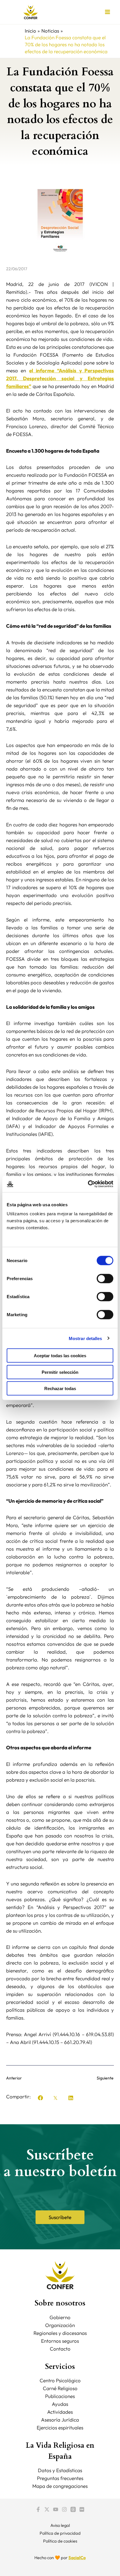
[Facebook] (38, 2509)
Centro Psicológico (60, 2380)
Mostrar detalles (85, 1338)
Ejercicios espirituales (60, 2428)
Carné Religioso (60, 2388)
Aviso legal (60, 2525)
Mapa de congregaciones (60, 2486)
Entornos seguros (60, 2341)
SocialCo (77, 2558)
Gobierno (60, 2317)
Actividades (60, 2412)
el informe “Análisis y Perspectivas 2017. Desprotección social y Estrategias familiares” (60, 378)
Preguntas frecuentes (60, 2478)
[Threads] (73, 2509)
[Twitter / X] (47, 2509)
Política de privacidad (60, 2533)
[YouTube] (56, 2509)
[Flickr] (82, 2509)
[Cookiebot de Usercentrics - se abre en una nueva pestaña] (88, 1184)
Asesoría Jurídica (60, 2420)
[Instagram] (64, 2509)
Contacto (60, 2349)
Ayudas (60, 2404)
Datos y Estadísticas (60, 2470)
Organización (60, 2325)
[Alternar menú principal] (108, 12)
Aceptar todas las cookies (60, 1356)
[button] (40, 2098)
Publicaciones (60, 2396)
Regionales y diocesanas (60, 2333)
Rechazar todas (60, 1388)
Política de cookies (60, 2541)
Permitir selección (60, 1372)
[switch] (105, 1279)
